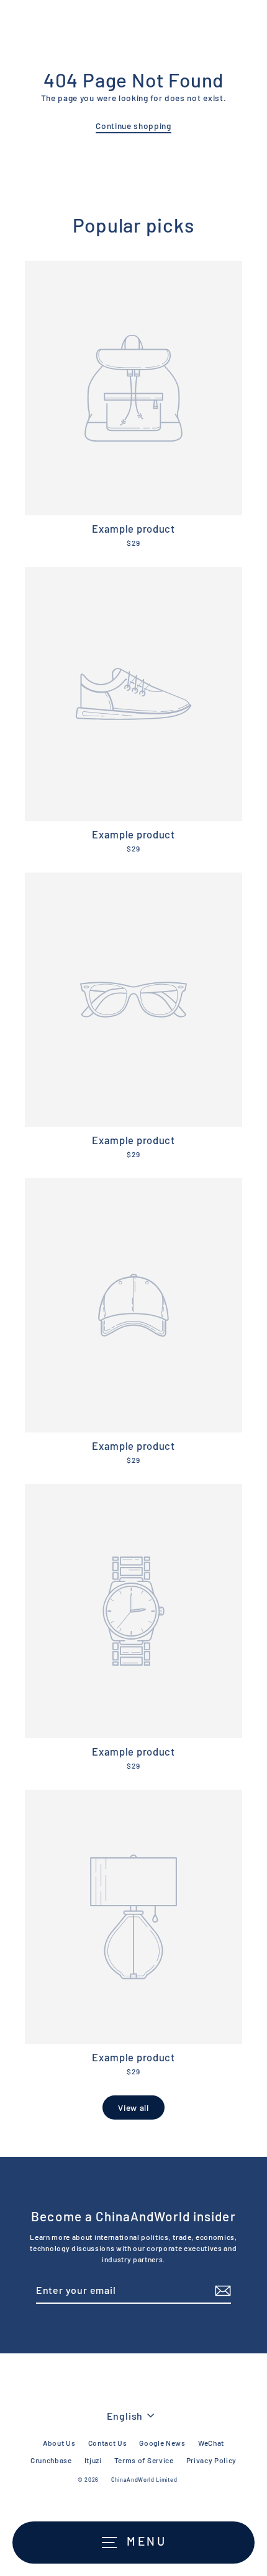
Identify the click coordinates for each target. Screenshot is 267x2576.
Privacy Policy (212, 2460)
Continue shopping (133, 126)
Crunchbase (51, 2460)
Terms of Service (144, 2460)
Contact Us (108, 2443)
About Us (59, 2443)
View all (133, 2107)
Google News (162, 2443)
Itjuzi (93, 2460)
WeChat (211, 2443)
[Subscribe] (221, 2291)
